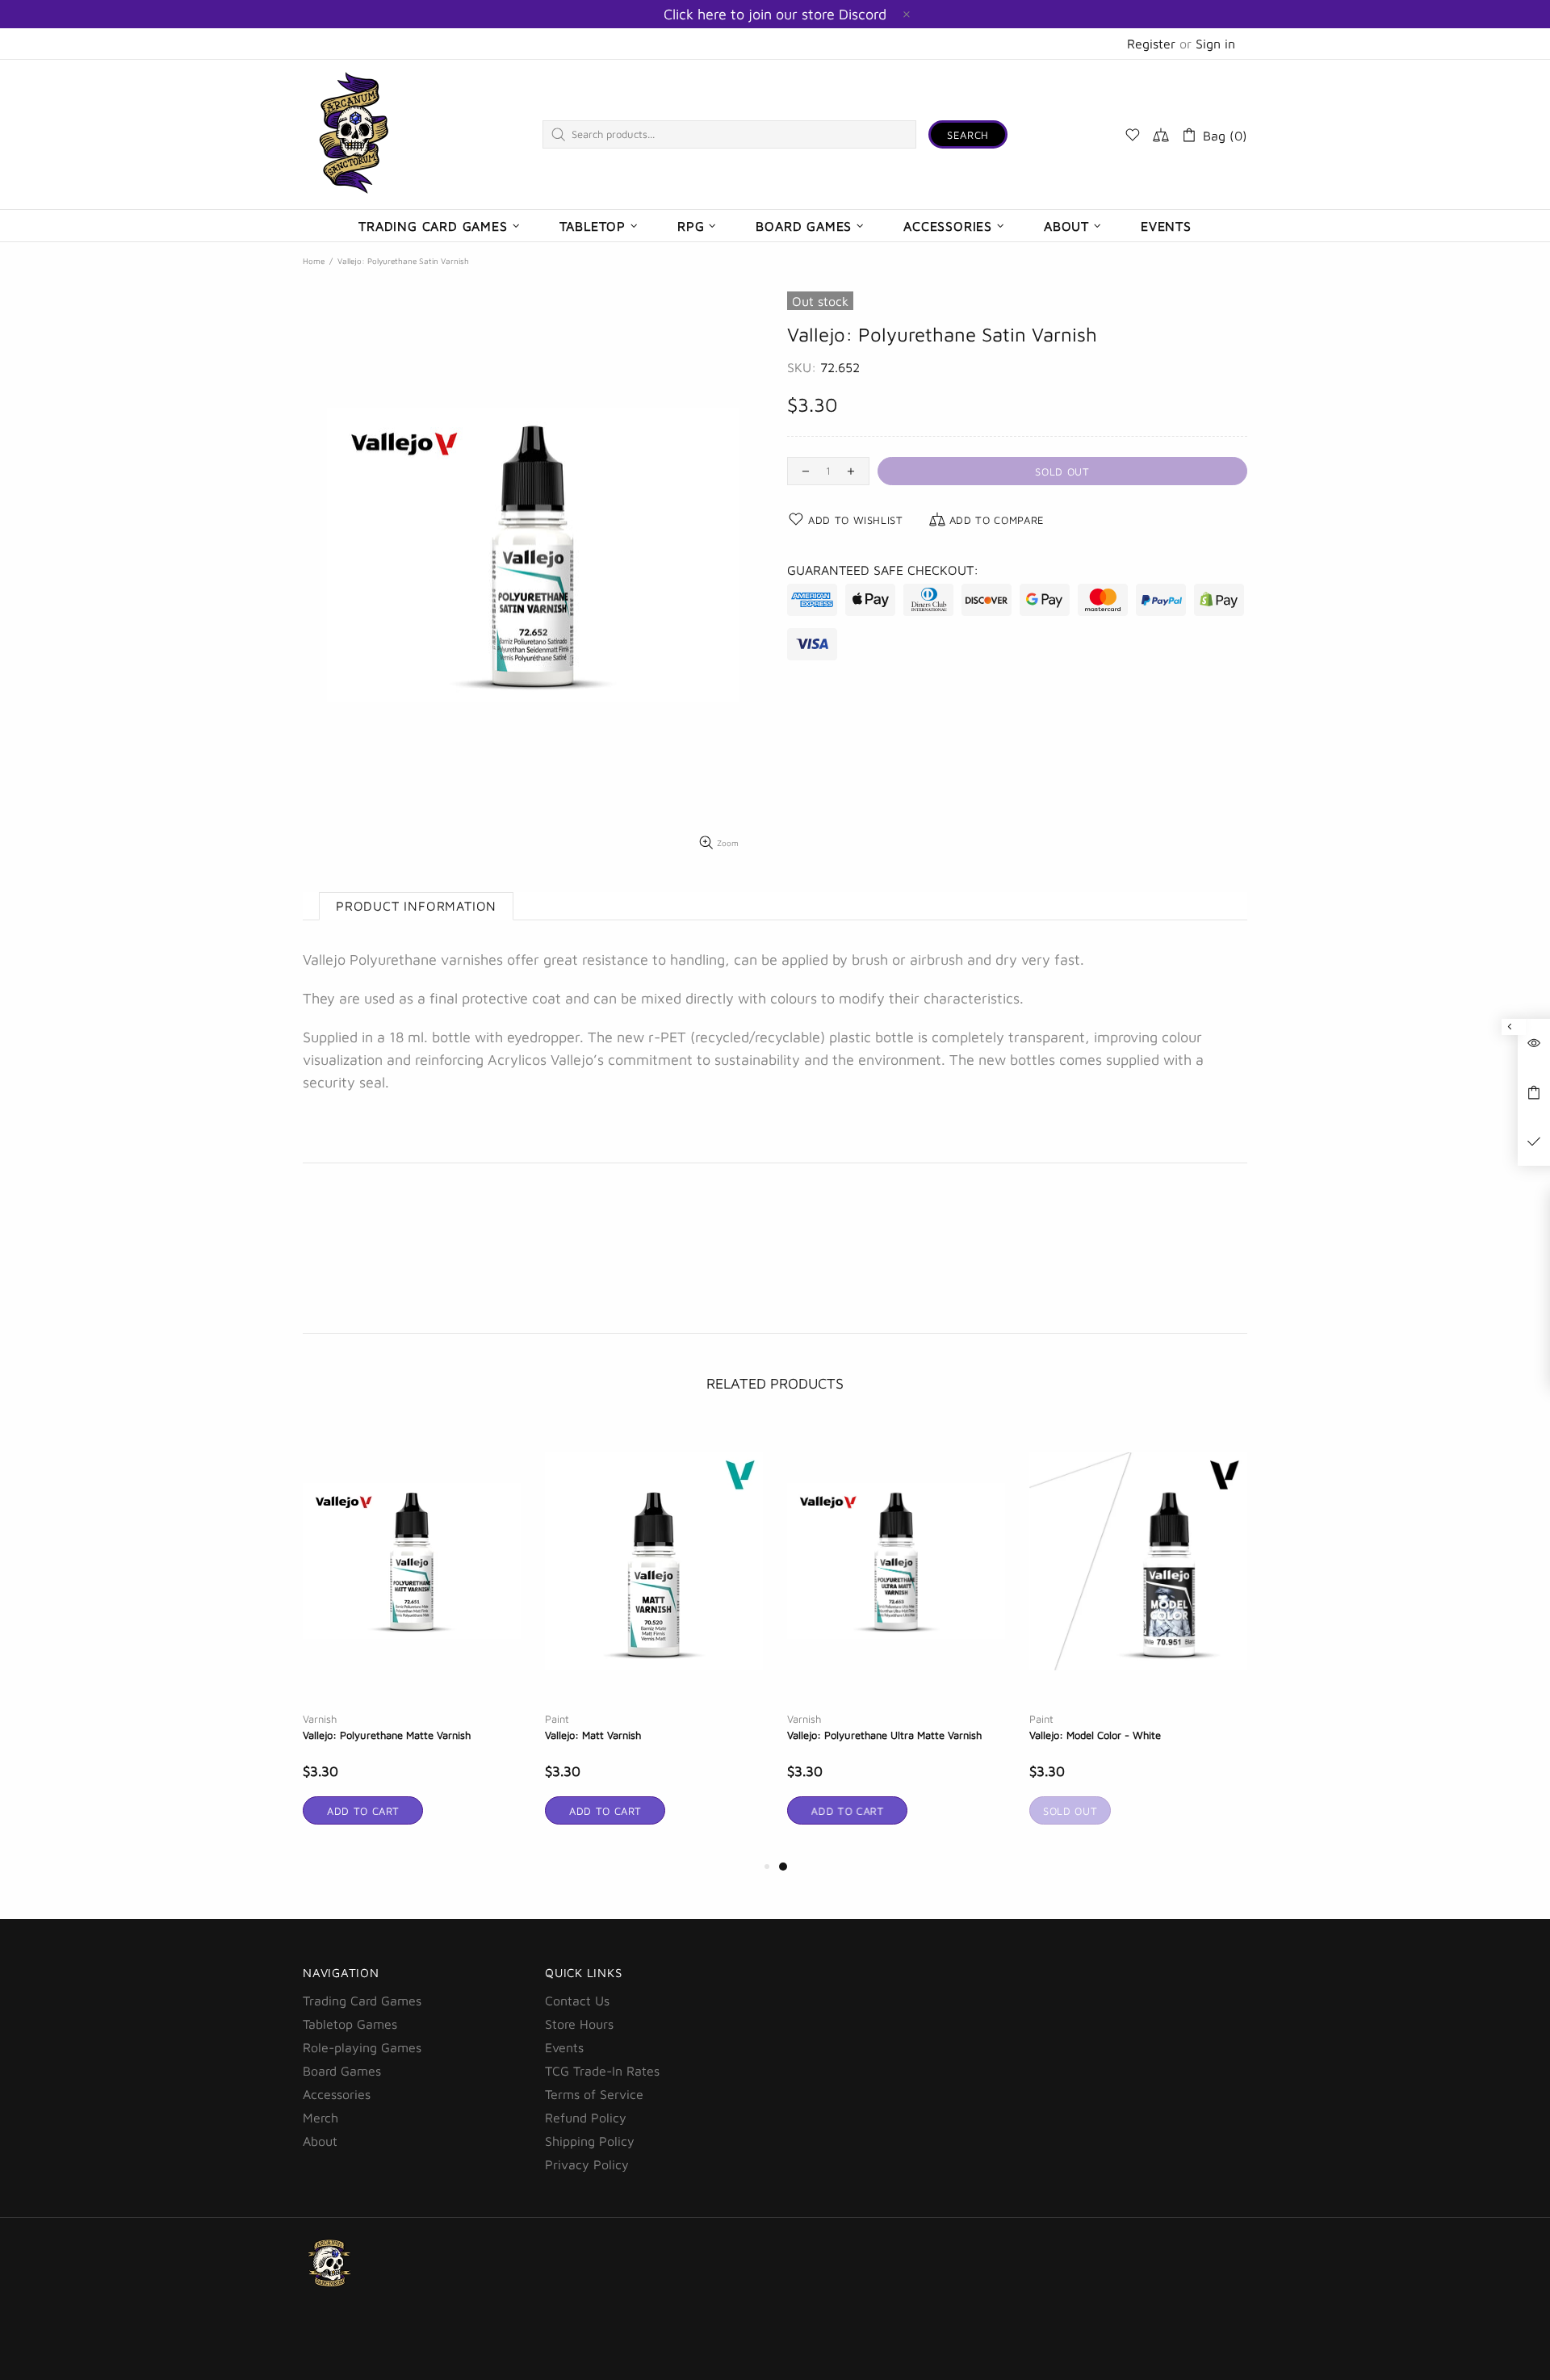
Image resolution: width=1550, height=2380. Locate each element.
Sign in (1215, 44)
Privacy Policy (587, 2164)
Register (1151, 44)
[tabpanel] (896, 1640)
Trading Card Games (362, 2001)
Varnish (320, 1719)
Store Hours (579, 2024)
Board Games (342, 2071)
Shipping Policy (590, 2141)
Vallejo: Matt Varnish (593, 1735)
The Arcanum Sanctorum (354, 134)
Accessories (337, 2094)
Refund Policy (586, 2118)
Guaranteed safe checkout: (883, 570)
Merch (320, 2118)
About (320, 2141)
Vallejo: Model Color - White (1095, 1735)
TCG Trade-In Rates (602, 2071)
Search (968, 135)
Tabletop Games (350, 2024)
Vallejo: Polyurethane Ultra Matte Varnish (884, 1735)
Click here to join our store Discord (775, 14)
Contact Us (577, 2001)
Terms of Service (594, 2094)
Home (314, 261)
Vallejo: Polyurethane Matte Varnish (387, 1735)
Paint (557, 1719)
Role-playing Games (362, 2047)
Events (564, 2047)
